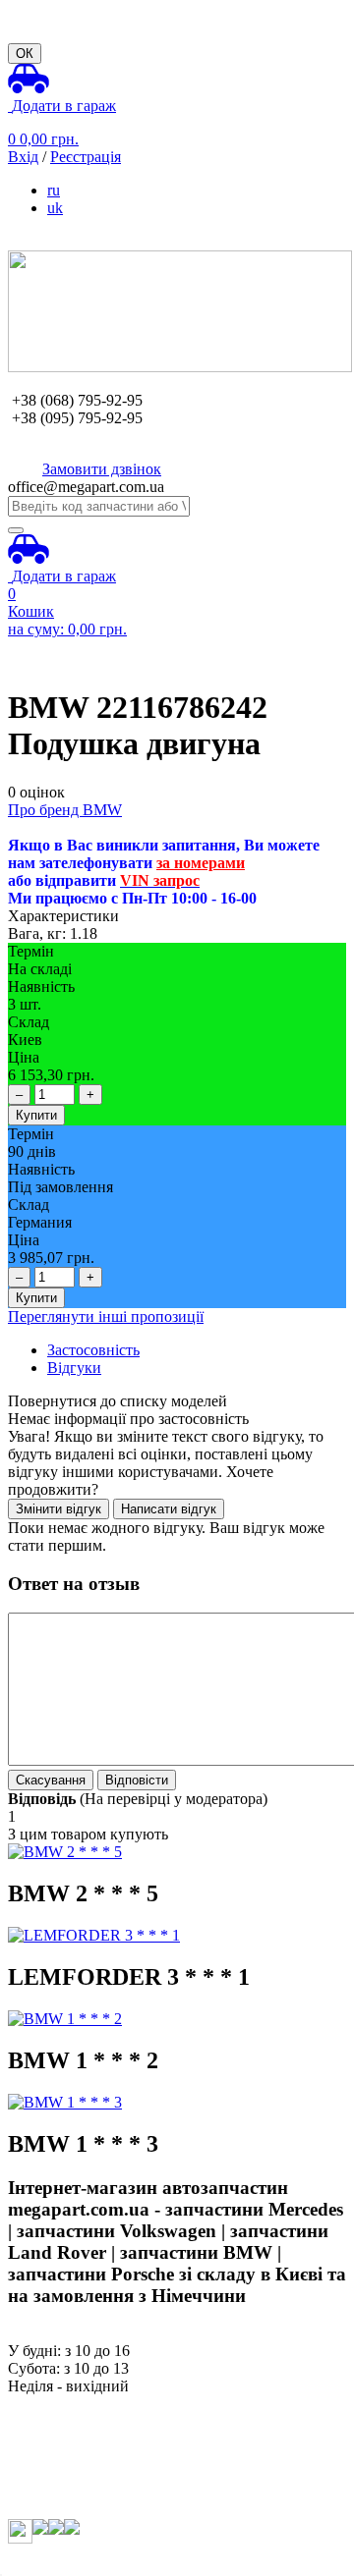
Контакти (40, 2492)
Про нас (35, 2404)
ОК (25, 54)
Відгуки (74, 1368)
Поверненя (45, 2457)
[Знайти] (16, 530)
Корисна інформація (76, 2474)
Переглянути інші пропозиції (106, 1316)
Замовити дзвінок (102, 469)
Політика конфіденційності (99, 2510)
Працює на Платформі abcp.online (121, 2559)
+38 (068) (77, 400)
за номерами (201, 863)
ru (54, 190)
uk (55, 208)
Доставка (39, 2439)
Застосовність (93, 1350)
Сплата (32, 2421)
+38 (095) (77, 418)
